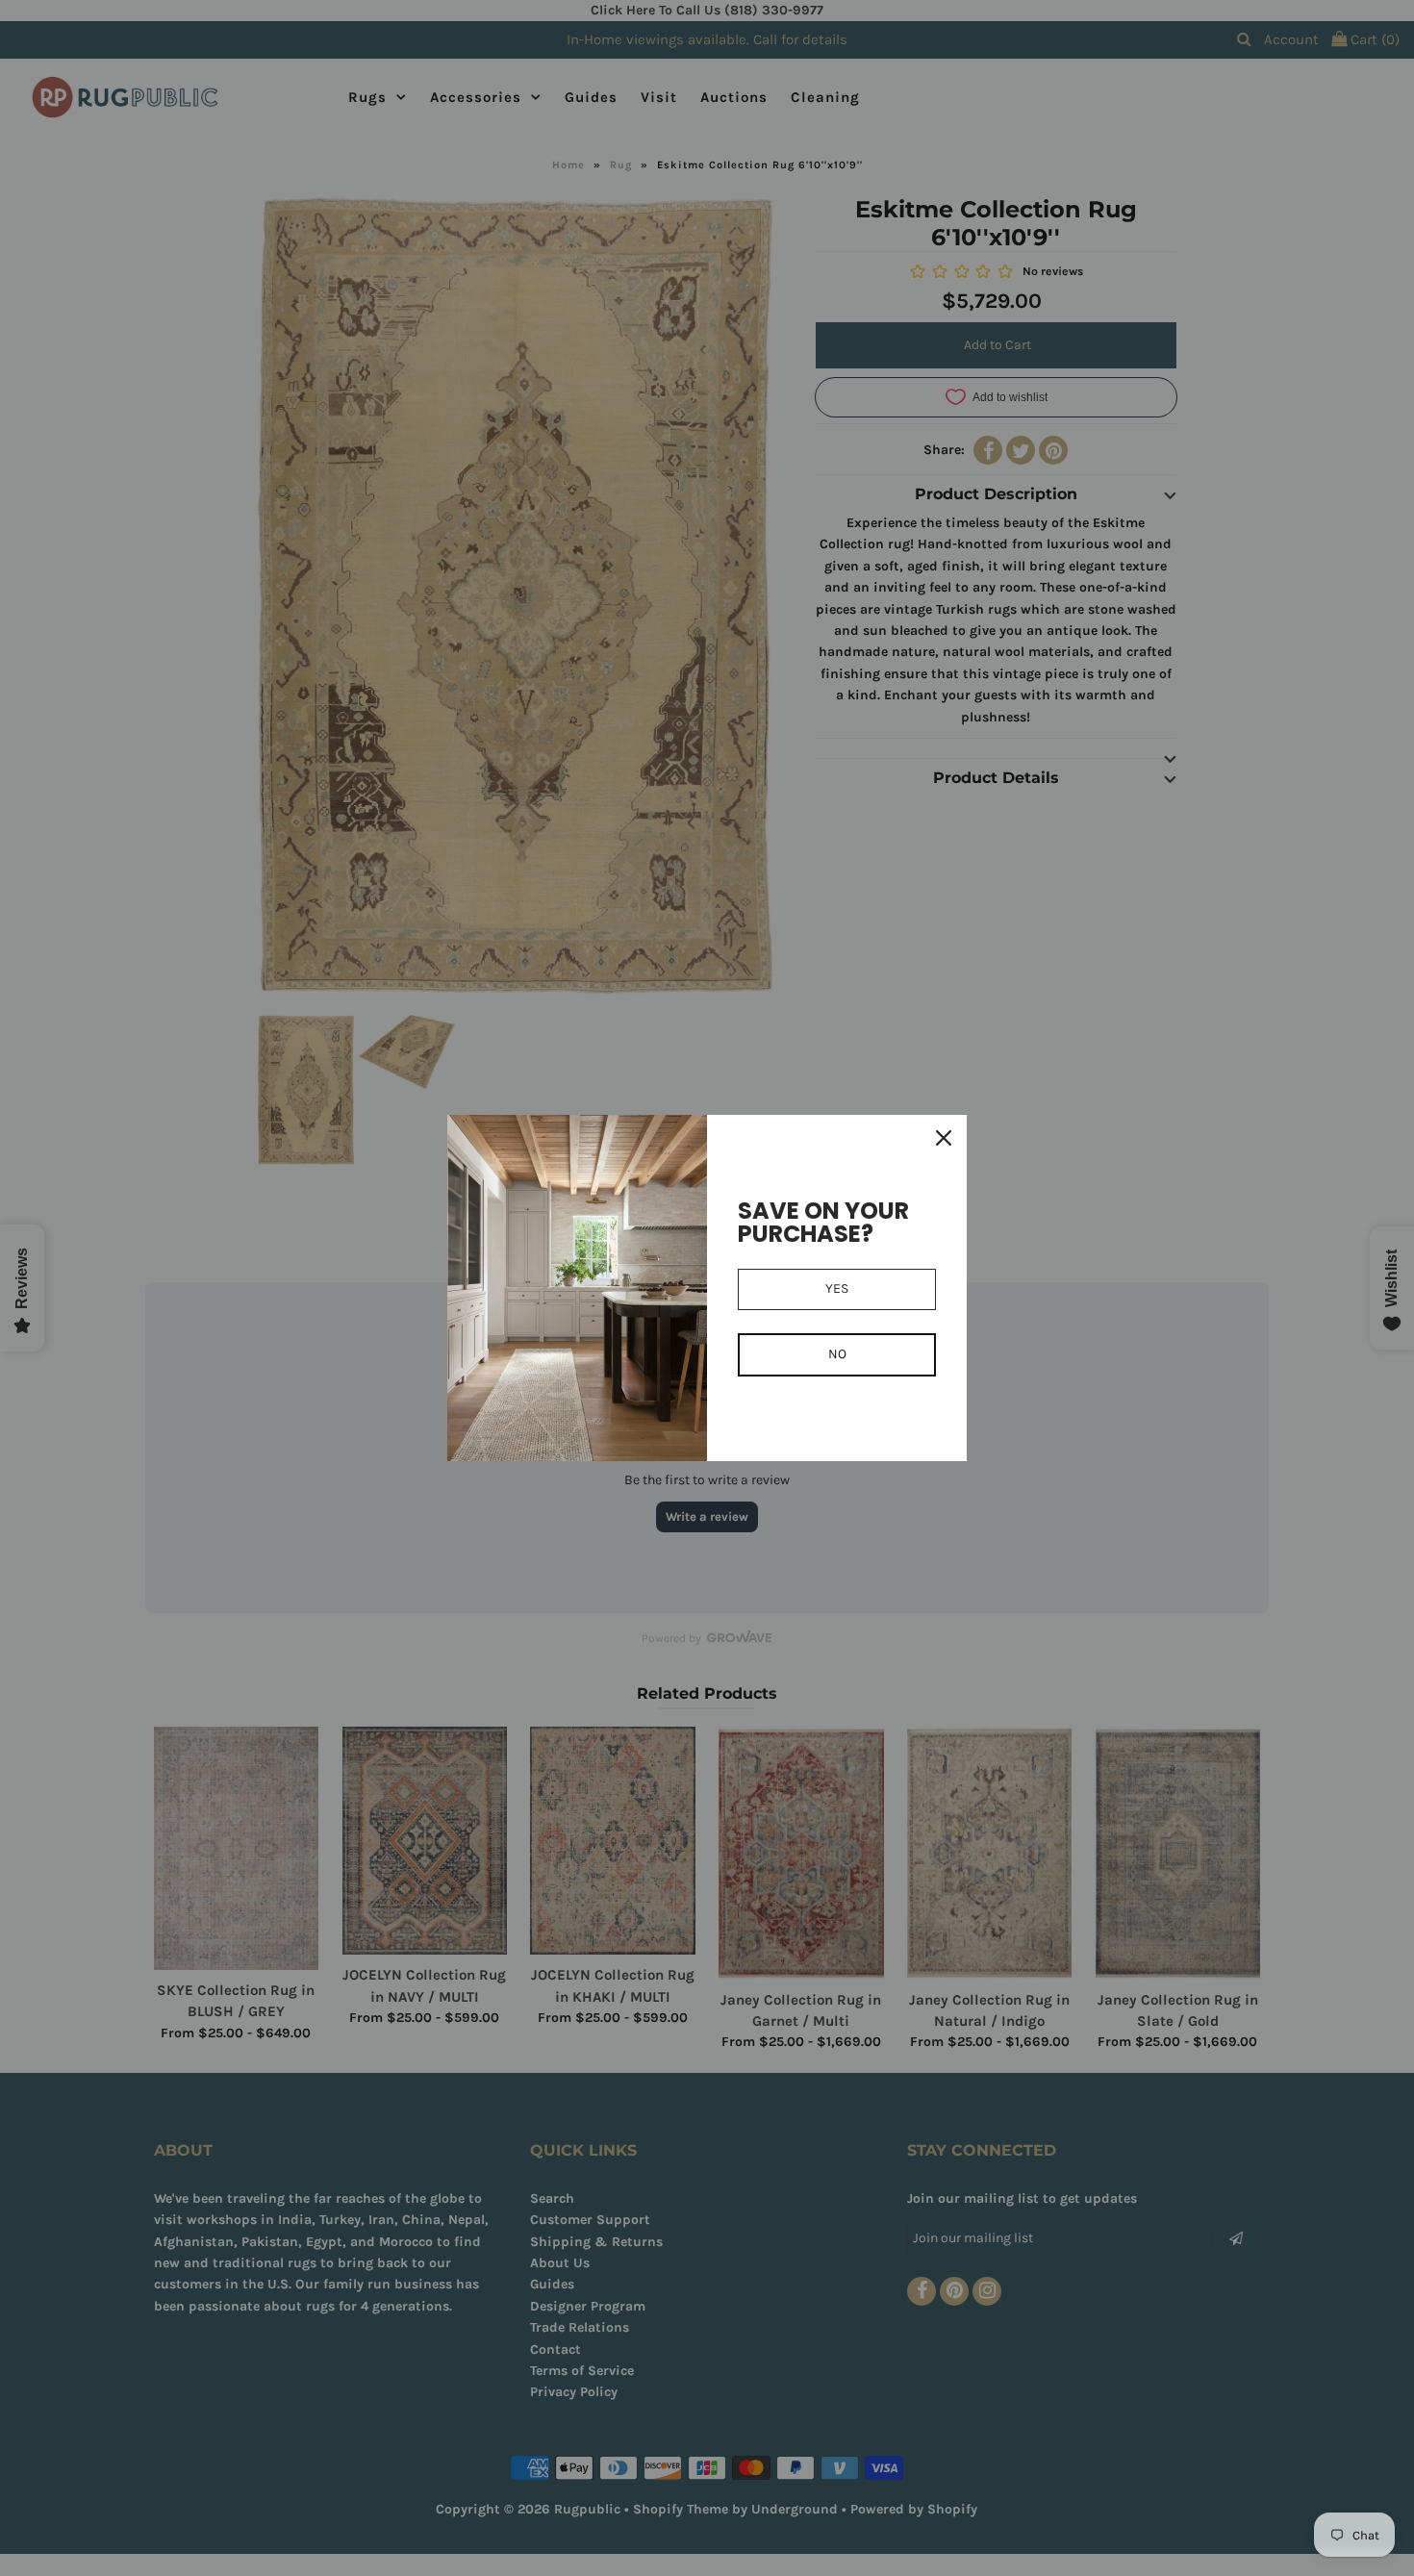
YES (837, 1288)
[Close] (944, 1138)
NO (837, 1354)
